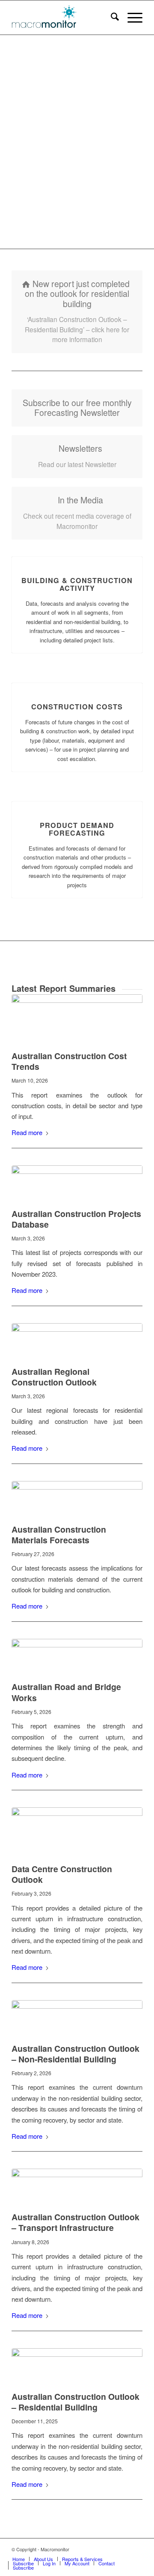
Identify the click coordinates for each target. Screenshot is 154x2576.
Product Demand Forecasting (77, 829)
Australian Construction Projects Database (76, 1219)
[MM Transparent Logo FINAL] (64, 17)
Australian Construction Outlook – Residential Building (76, 2402)
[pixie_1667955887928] (77, 1017)
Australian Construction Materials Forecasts (59, 1535)
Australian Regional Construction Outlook (54, 1377)
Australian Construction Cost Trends (69, 1061)
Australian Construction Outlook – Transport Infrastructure (76, 2222)
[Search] (111, 17)
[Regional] (77, 1339)
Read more (27, 1132)
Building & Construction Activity (77, 584)
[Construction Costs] (77, 683)
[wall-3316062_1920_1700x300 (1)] (77, 1497)
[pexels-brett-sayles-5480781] (77, 1830)
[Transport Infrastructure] (77, 2185)
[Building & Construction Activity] (77, 557)
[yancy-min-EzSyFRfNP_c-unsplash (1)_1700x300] (77, 1655)
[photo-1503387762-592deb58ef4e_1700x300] (77, 1182)
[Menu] (131, 17)
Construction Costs (77, 707)
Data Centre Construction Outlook (62, 1874)
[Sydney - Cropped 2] (77, 2016)
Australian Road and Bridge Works (66, 1692)
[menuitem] (111, 17)
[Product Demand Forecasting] (77, 802)
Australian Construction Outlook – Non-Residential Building (76, 2054)
